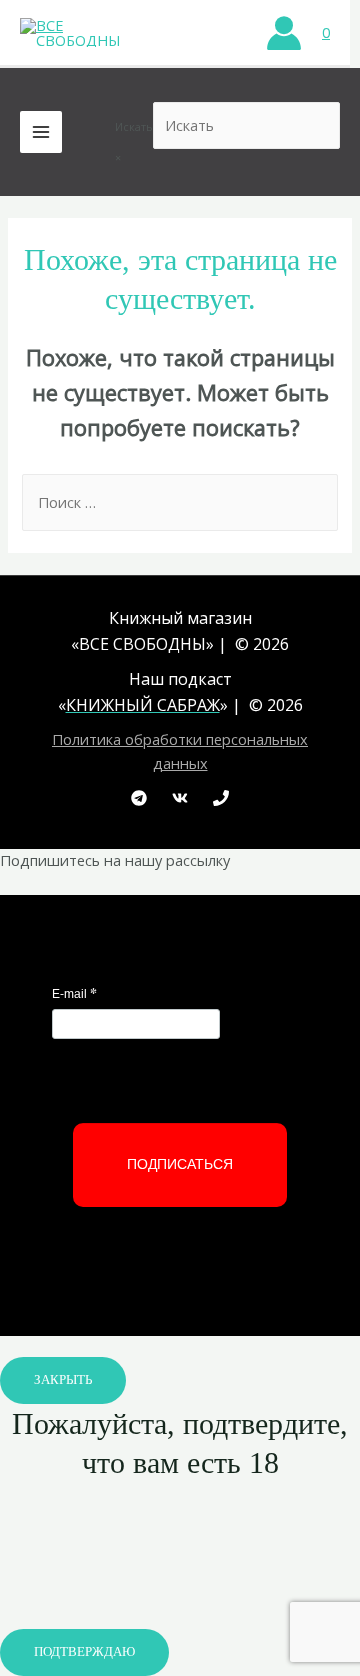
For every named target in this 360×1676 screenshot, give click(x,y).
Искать (134, 126)
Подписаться (180, 1164)
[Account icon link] (284, 33)
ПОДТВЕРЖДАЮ (84, 1652)
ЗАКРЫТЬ (63, 1380)
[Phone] (221, 798)
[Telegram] (139, 798)
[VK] (180, 798)
